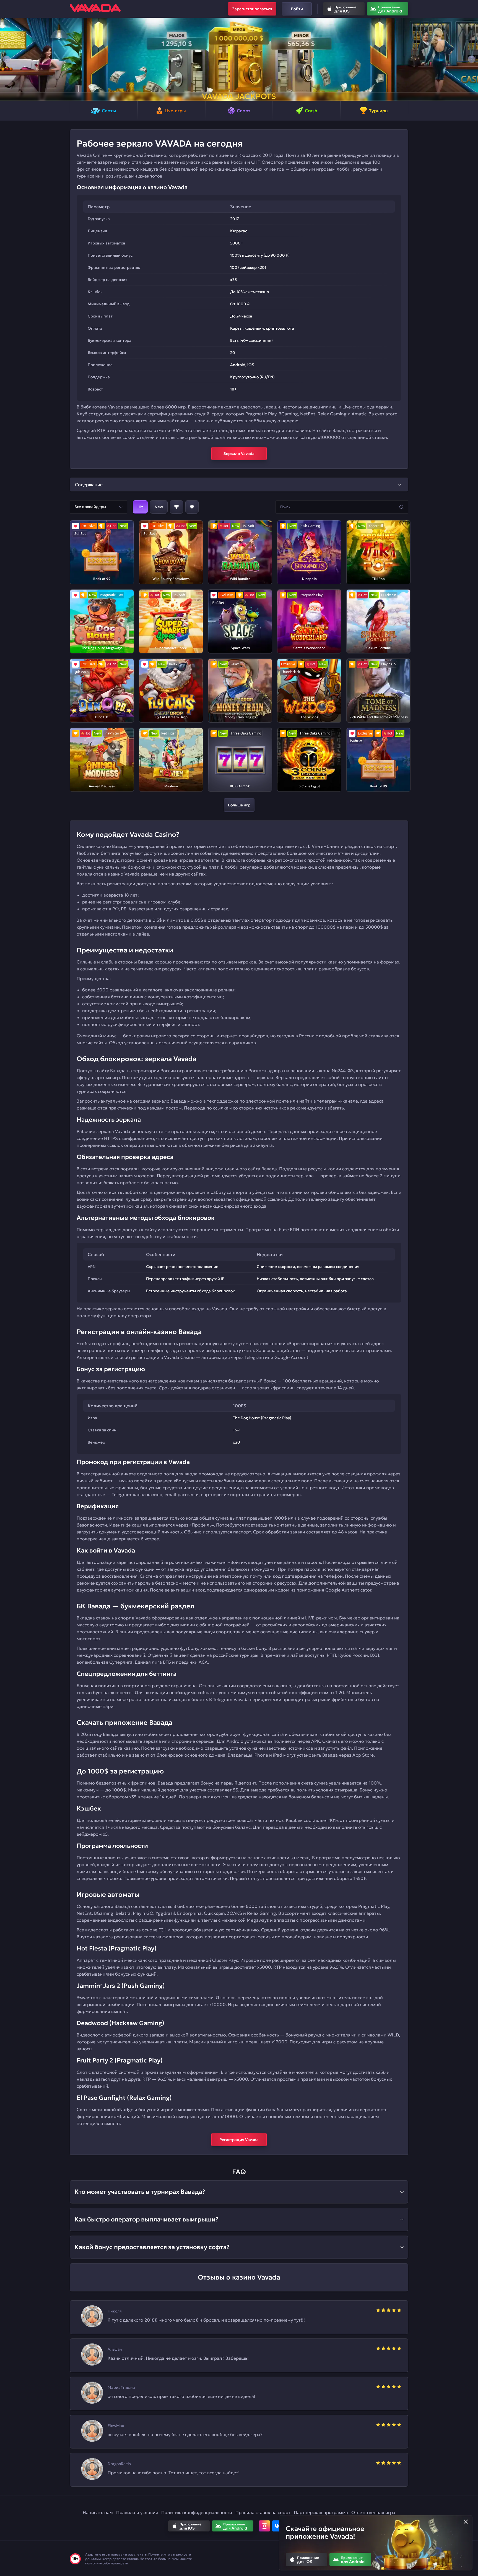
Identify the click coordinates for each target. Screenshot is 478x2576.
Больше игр (239, 805)
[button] (7, 59)
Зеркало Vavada (239, 454)
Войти (297, 9)
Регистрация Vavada (239, 2140)
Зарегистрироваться (252, 9)
